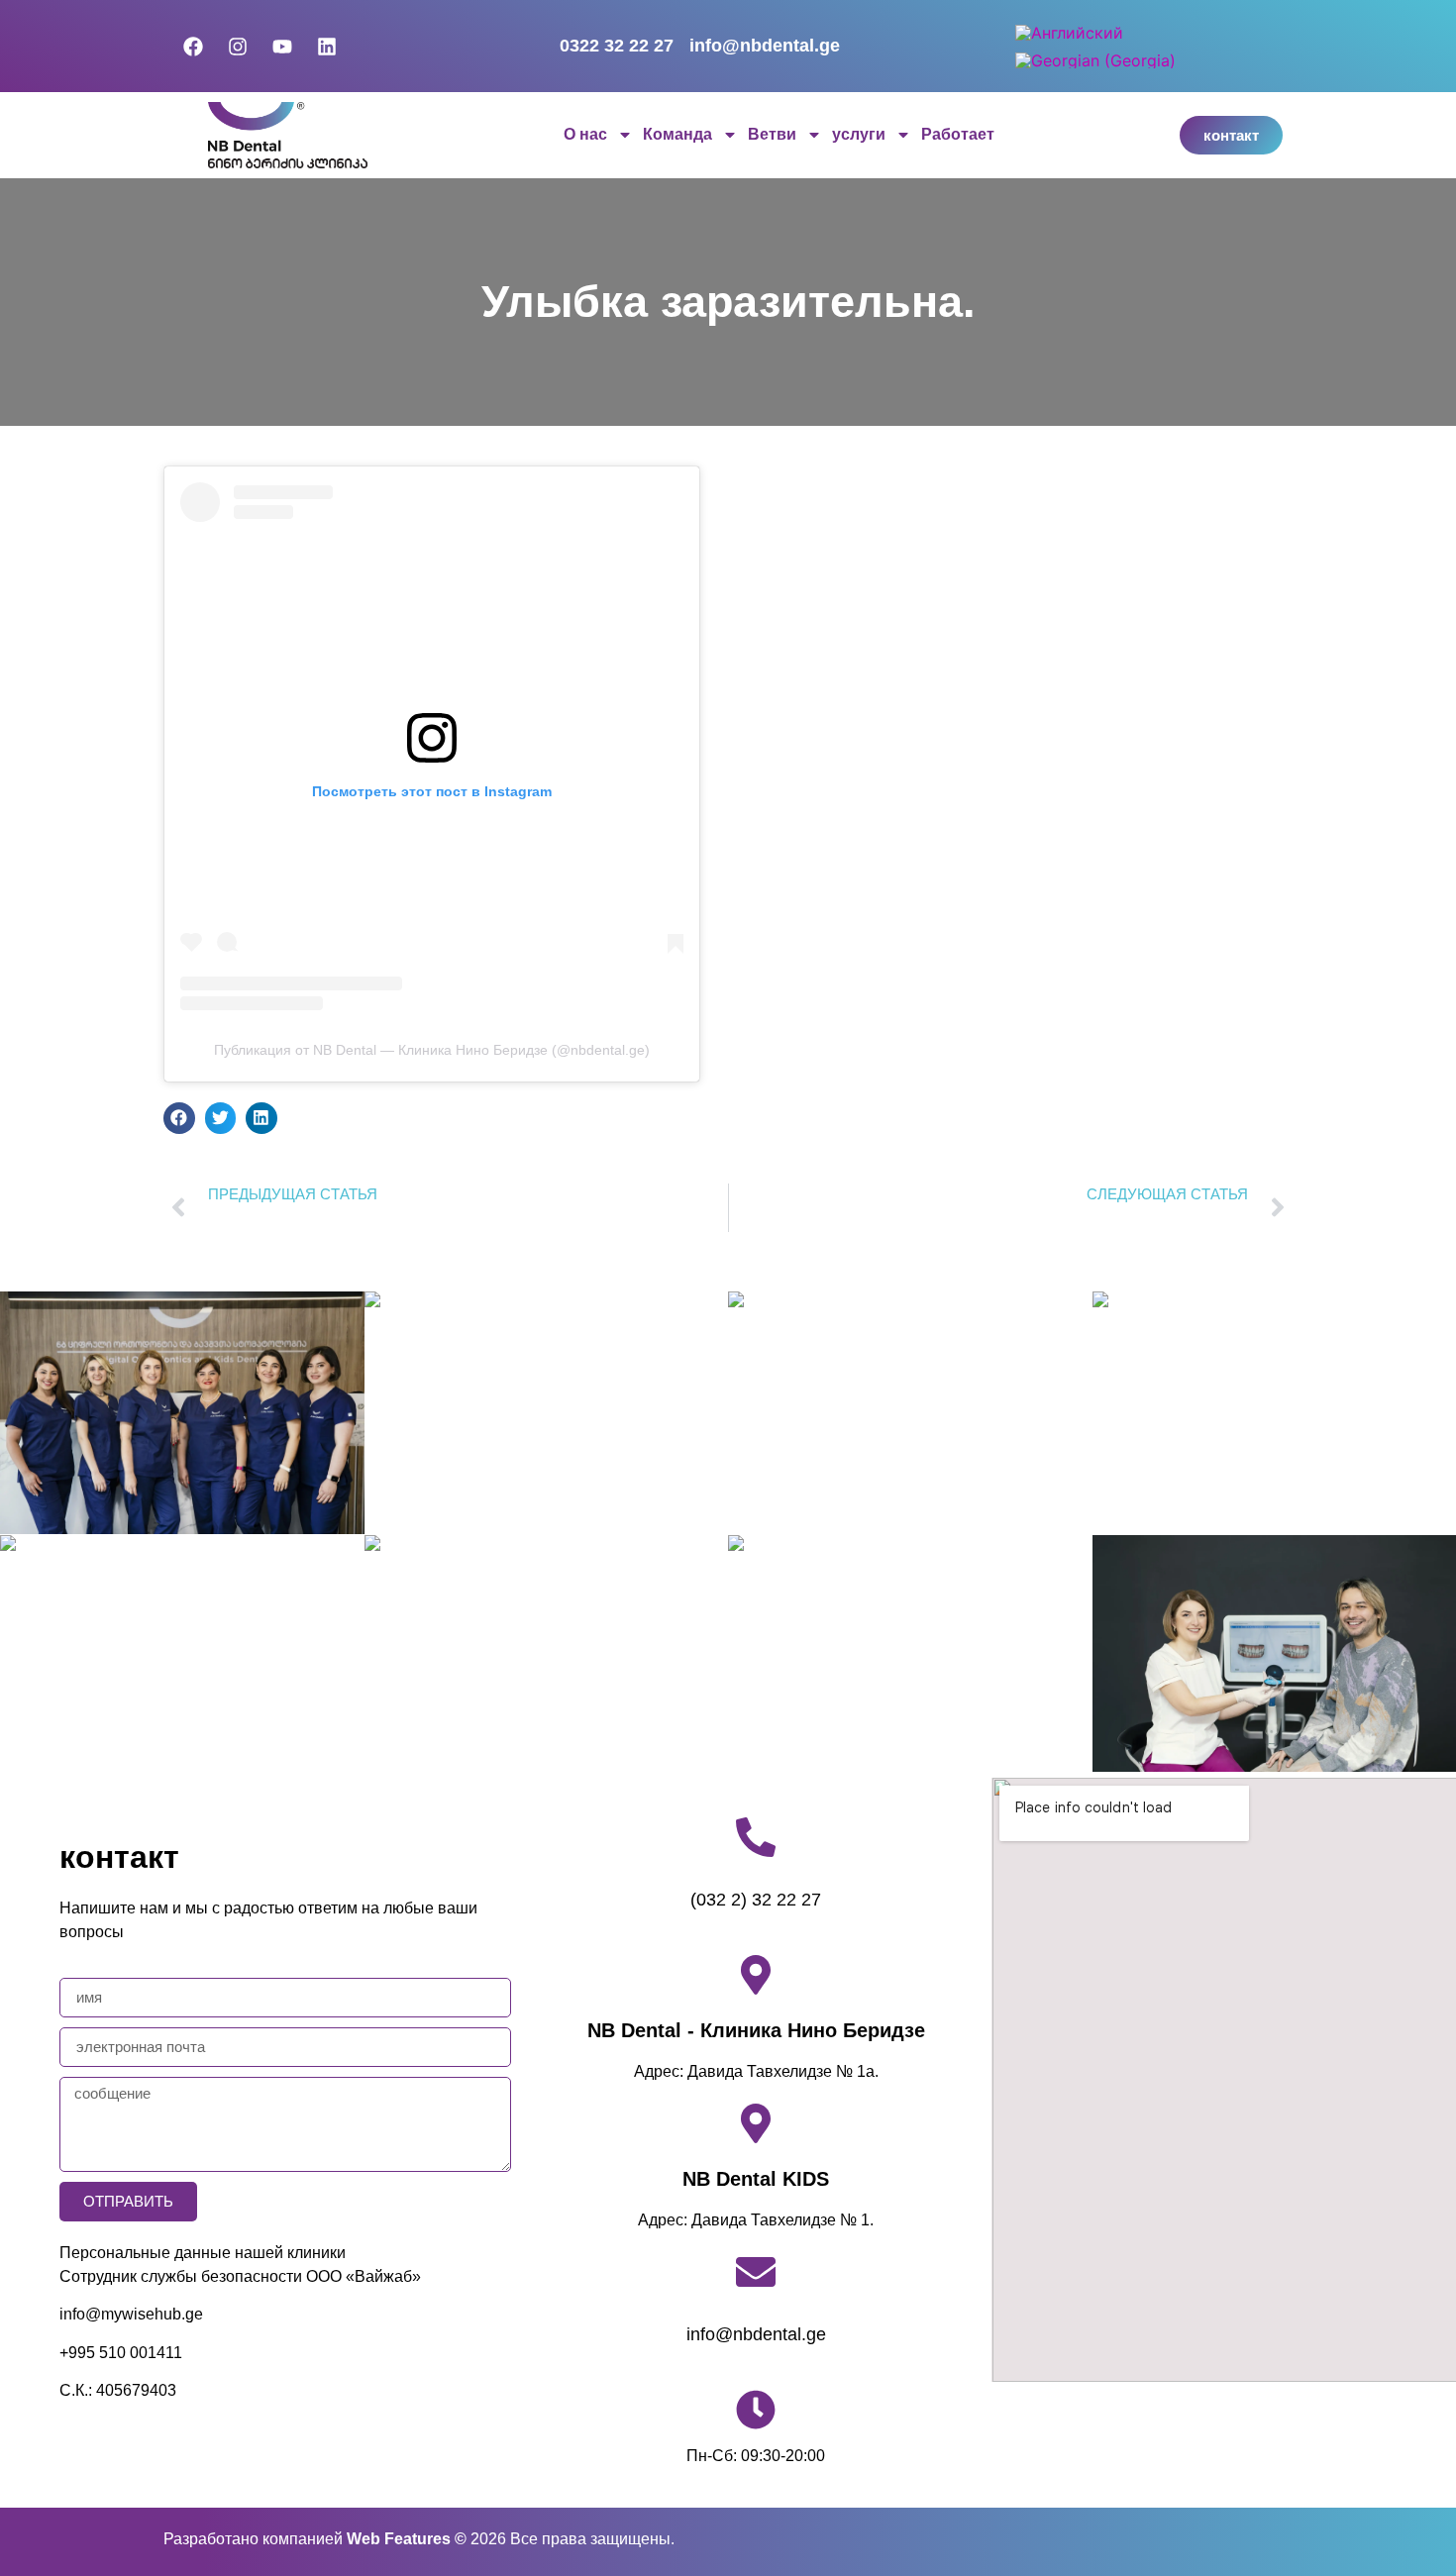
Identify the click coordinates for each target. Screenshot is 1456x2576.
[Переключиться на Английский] (1069, 32)
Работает (958, 134)
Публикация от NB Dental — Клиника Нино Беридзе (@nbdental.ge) (432, 1050)
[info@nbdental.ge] (756, 2272)
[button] (179, 1118)
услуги (859, 134)
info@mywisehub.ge (131, 2314)
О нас (585, 134)
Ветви (772, 134)
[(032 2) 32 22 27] (756, 1837)
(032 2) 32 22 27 (756, 1900)
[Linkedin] (327, 47)
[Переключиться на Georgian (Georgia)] (1095, 61)
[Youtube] (282, 47)
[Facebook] (193, 47)
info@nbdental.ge (756, 2334)
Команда (677, 134)
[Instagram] (238, 47)
